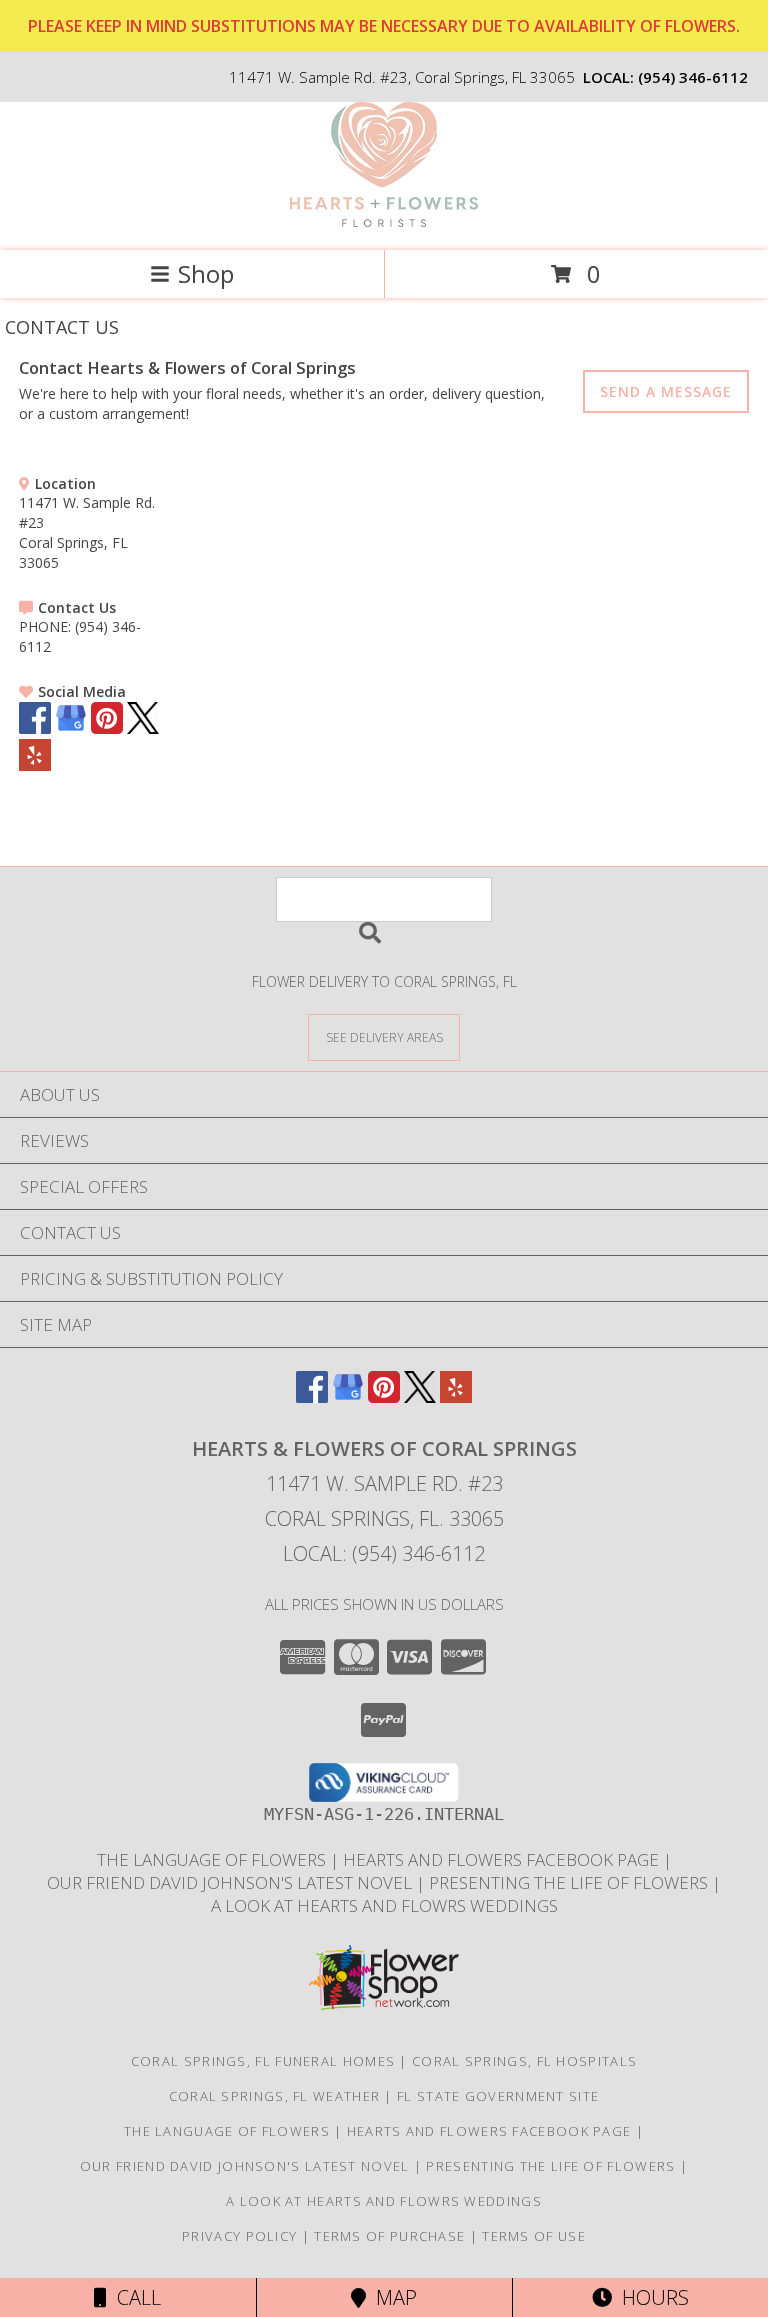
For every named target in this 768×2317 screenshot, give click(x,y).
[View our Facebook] (35, 728)
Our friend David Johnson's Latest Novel (231, 1882)
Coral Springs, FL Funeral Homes (263, 2061)
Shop (206, 273)
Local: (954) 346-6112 (384, 1553)
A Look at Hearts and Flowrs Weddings (384, 1905)
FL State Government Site (498, 2096)
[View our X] (143, 728)
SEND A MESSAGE (666, 391)
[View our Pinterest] (107, 728)
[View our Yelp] (35, 765)
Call (134, 2297)
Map (391, 2297)
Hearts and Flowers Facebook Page (503, 1859)
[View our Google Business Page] (71, 728)
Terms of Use (534, 2236)
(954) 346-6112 (693, 77)
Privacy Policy (239, 2236)
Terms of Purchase (389, 2236)
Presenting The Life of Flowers (570, 1882)
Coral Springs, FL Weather (275, 2096)
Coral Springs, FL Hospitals (524, 2061)
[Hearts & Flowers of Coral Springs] (384, 221)
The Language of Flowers (213, 1859)
